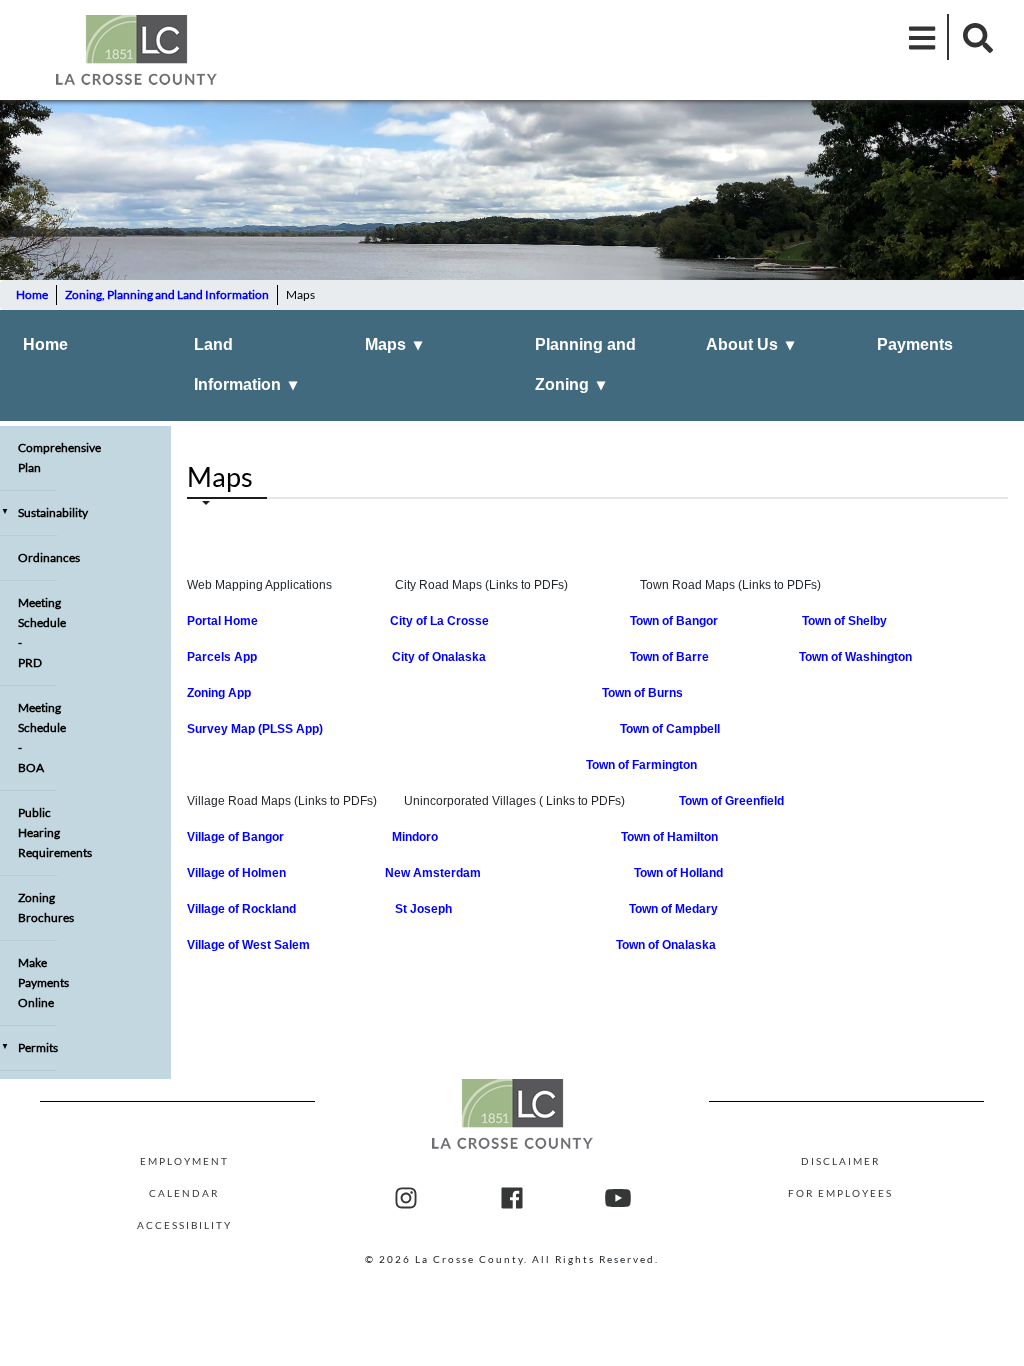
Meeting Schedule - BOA (37, 737)
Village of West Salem (248, 945)
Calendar (184, 1193)
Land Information (245, 364)
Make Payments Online (37, 982)
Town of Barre (669, 657)
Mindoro (416, 837)
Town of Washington (855, 657)
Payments (915, 344)
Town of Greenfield (731, 801)
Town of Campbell (670, 729)
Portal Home (222, 621)
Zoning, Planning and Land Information (167, 294)
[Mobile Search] (972, 37)
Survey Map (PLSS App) (255, 729)
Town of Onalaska (666, 945)
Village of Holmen (236, 873)
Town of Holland (678, 873)
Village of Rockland (246, 909)
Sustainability (29, 512)
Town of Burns (642, 693)
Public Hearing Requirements (37, 832)
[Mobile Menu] (923, 37)
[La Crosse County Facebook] (512, 1199)
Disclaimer (840, 1161)
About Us (750, 344)
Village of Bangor (238, 837)
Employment (184, 1161)
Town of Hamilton (669, 837)
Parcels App (225, 657)
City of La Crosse (439, 621)
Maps (393, 344)
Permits (29, 1047)
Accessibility (184, 1225)
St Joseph (423, 909)
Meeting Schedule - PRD (37, 632)
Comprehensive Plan (37, 457)
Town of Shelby (844, 621)
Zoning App (219, 693)
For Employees (840, 1193)
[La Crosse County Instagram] (406, 1199)
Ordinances (37, 557)
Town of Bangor (674, 621)
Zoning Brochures (37, 907)
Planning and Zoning (585, 364)
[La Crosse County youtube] (618, 1199)
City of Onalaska (439, 657)
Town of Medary (673, 909)
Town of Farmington (641, 765)
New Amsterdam (433, 873)
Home (32, 294)
